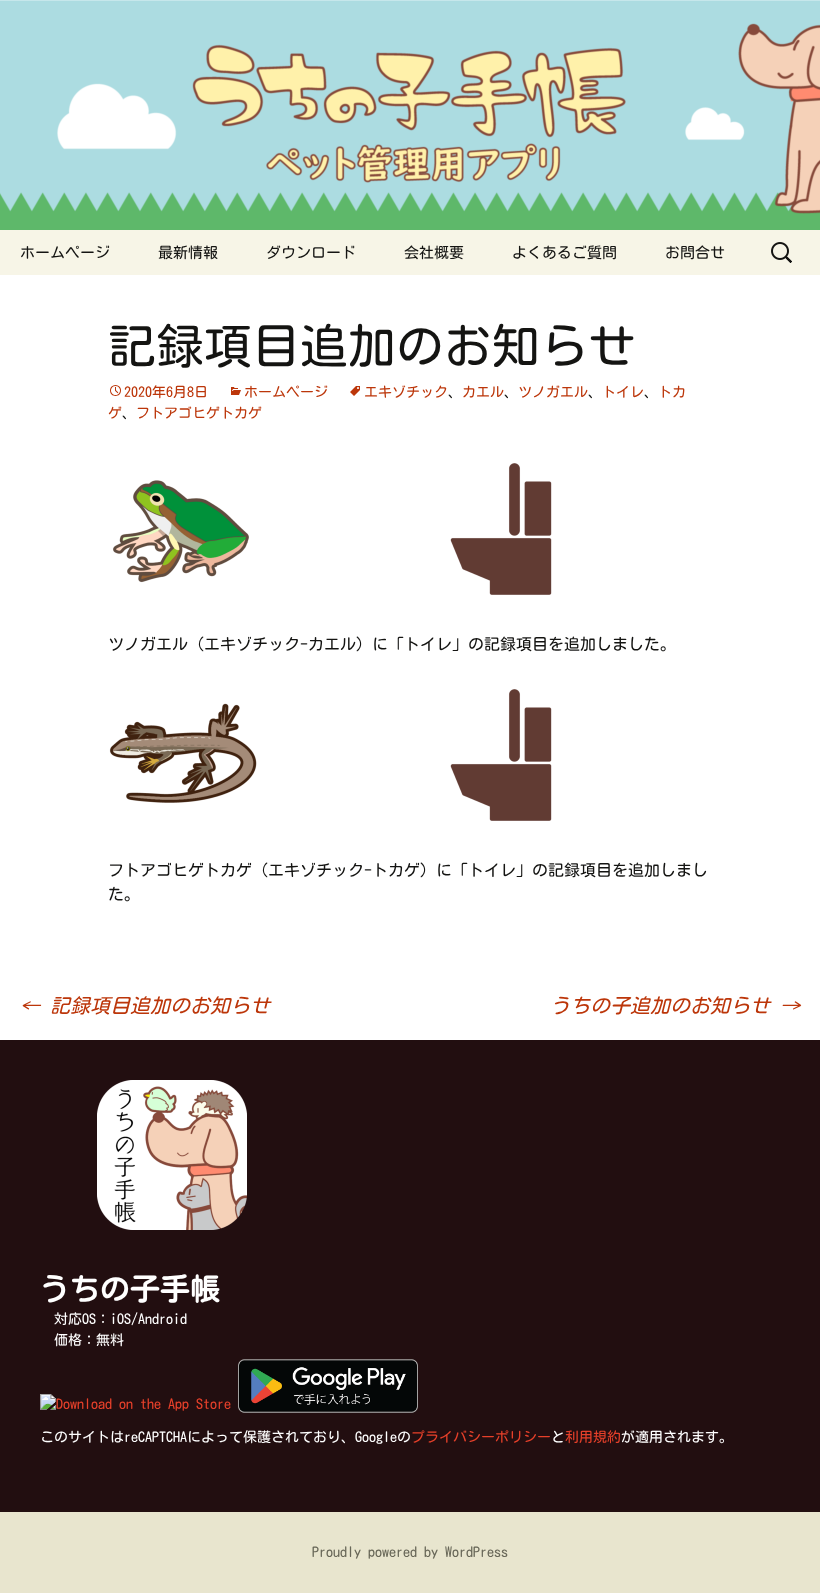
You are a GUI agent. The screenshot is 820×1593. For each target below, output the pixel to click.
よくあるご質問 (564, 252)
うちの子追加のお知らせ (675, 1005)
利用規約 (593, 1437)
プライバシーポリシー (481, 1437)
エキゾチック (406, 392)
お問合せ (695, 252)
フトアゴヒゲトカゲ (199, 413)
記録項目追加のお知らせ (145, 1005)
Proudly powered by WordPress (410, 1552)
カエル (483, 392)
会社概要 (434, 252)
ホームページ (65, 252)
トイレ (623, 392)
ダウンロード (311, 252)
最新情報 (188, 252)
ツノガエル (553, 392)
